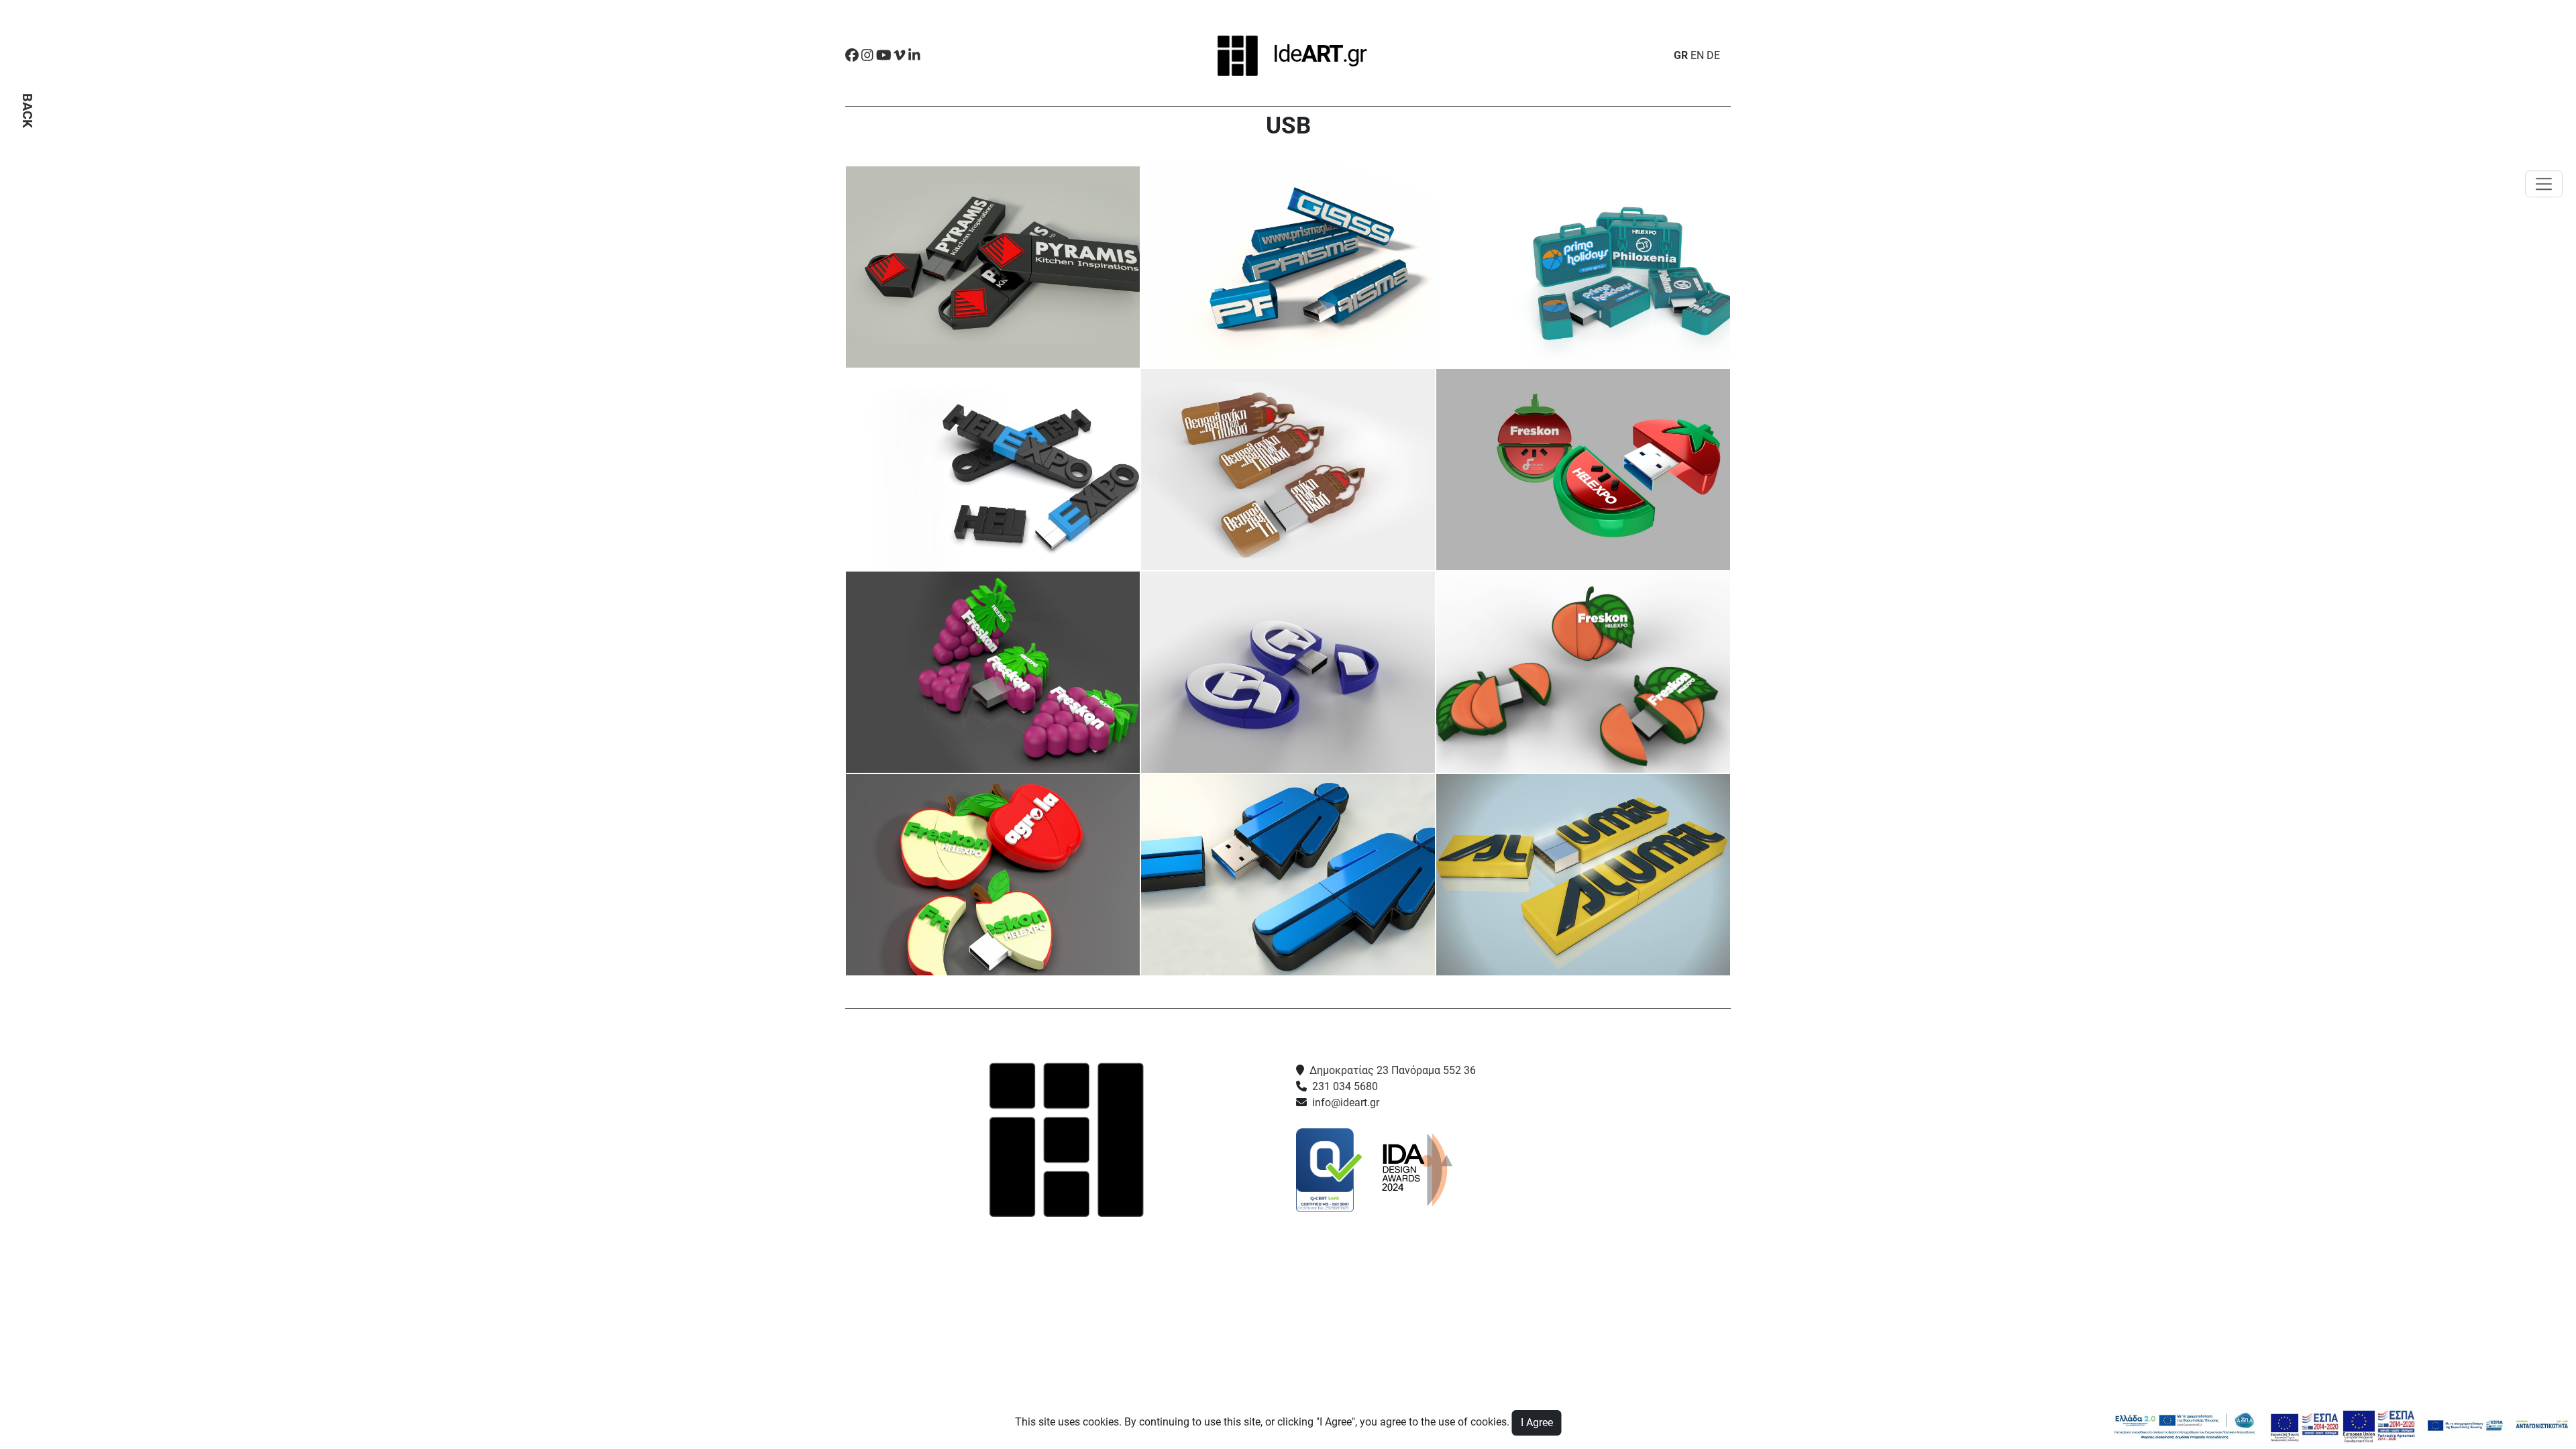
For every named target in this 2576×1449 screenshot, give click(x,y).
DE (1713, 55)
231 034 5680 (1345, 1086)
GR (1681, 55)
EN (1697, 55)
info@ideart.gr (1346, 1103)
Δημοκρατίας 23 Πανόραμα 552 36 (1393, 1070)
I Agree (1537, 1423)
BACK (28, 111)
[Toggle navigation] (2544, 184)
